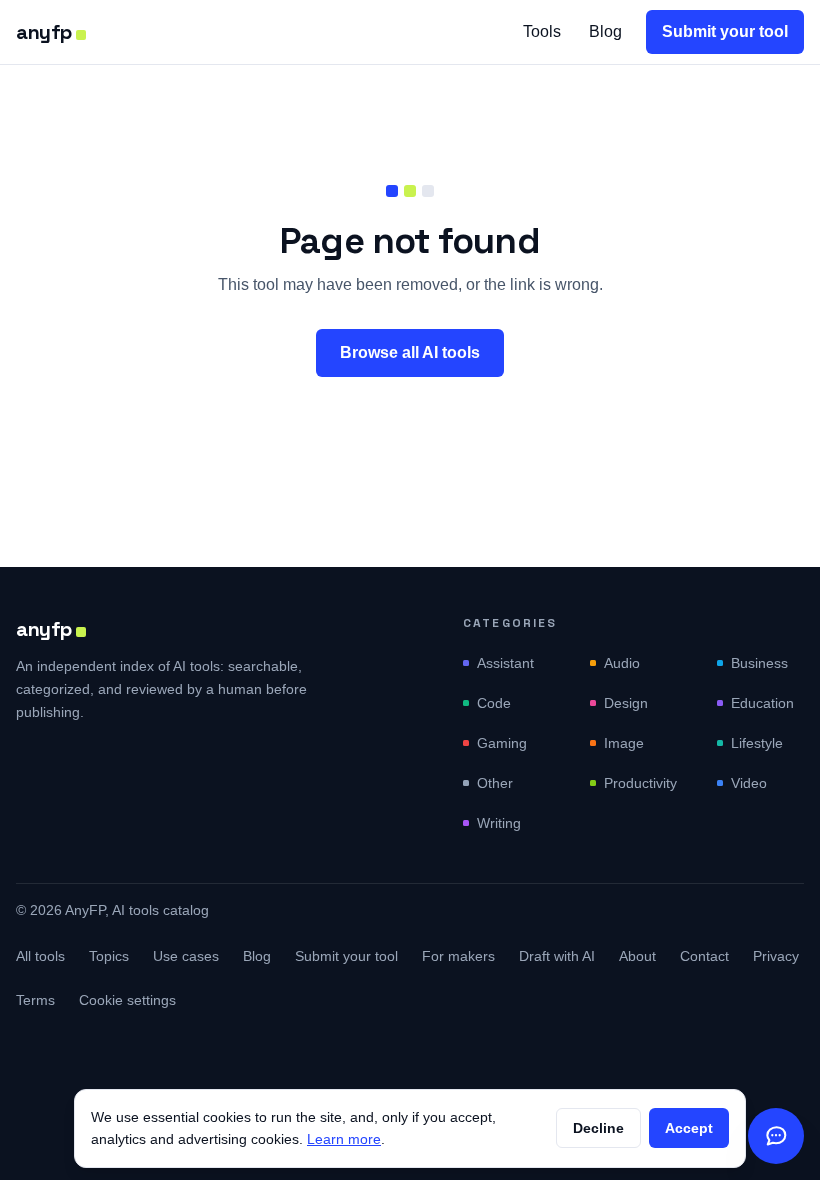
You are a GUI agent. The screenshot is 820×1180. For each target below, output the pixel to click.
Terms (35, 1000)
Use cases (186, 956)
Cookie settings (127, 1000)
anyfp (44, 32)
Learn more (344, 1139)
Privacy (776, 956)
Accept (689, 1128)
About (637, 956)
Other (495, 783)
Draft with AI (557, 956)
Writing (499, 823)
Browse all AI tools (410, 352)
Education (762, 703)
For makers (458, 956)
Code (494, 703)
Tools (542, 31)
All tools (40, 956)
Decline (598, 1128)
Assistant (505, 663)
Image (624, 743)
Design (626, 703)
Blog (605, 31)
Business (759, 663)
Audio (622, 663)
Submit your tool (725, 31)
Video (749, 783)
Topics (109, 956)
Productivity (640, 783)
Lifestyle (757, 743)
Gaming (502, 743)
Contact (704, 956)
